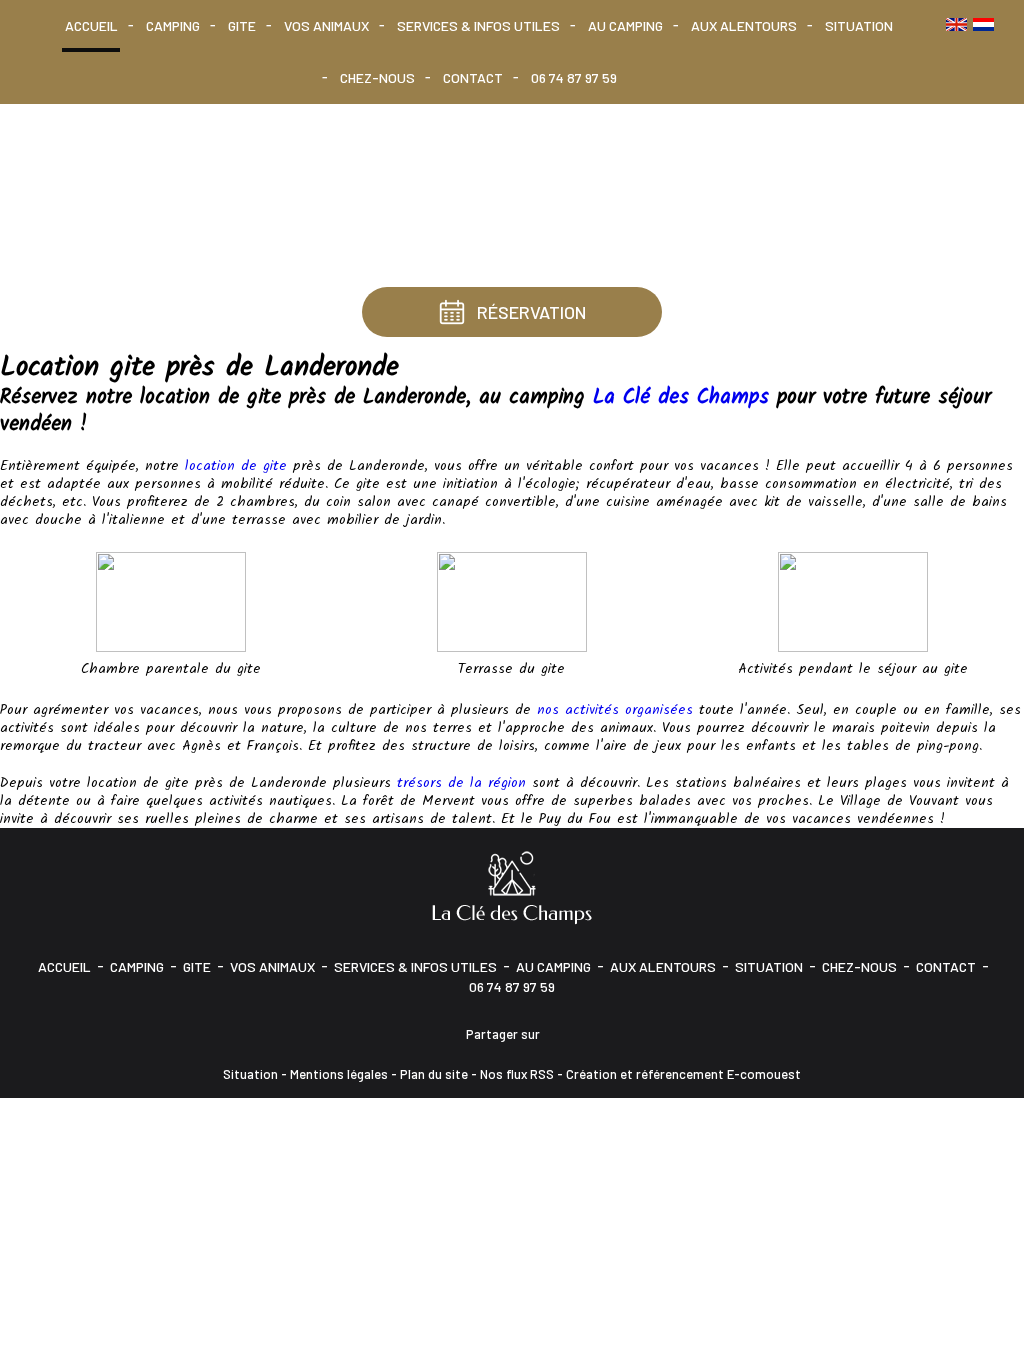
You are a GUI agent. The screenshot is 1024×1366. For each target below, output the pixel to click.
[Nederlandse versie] (983, 24)
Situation (859, 25)
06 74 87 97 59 (574, 77)
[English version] (956, 24)
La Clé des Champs (681, 397)
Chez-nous (377, 77)
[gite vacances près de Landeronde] (512, 602)
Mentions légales (339, 1074)
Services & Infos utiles (478, 25)
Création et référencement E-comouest (683, 1074)
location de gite (236, 466)
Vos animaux (326, 25)
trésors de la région (461, 783)
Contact (473, 77)
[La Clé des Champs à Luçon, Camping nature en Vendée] (512, 886)
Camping (173, 25)
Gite (242, 25)
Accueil (91, 25)
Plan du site (434, 1074)
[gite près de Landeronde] (853, 602)
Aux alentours (744, 25)
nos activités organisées (615, 710)
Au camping (625, 25)
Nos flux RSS (517, 1074)
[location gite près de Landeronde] (171, 602)
